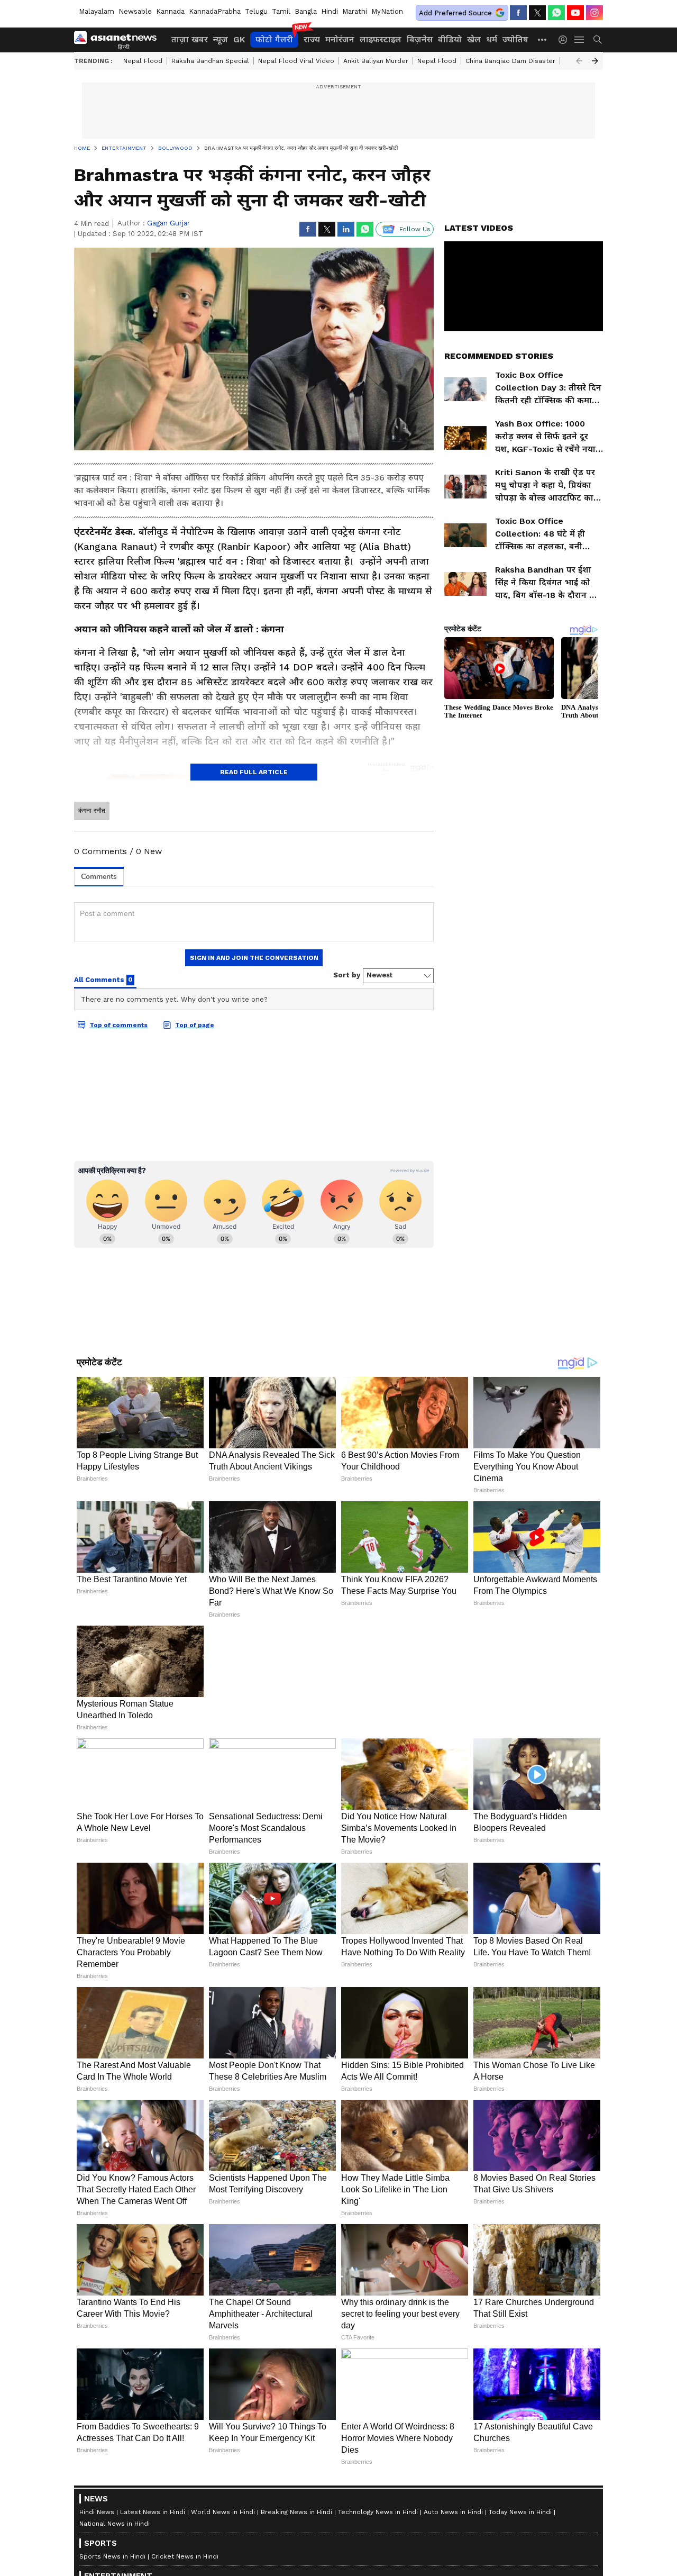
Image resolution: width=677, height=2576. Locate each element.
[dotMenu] (543, 39)
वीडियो (450, 39)
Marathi (355, 11)
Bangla (306, 11)
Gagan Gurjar (168, 223)
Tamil (281, 11)
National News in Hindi (115, 2524)
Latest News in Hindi (153, 2512)
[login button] (565, 40)
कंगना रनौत (92, 811)
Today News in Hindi (520, 2512)
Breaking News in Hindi (296, 2512)
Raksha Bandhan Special (210, 61)
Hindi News (97, 2512)
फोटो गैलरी (274, 39)
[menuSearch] (598, 40)
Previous (579, 61)
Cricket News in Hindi (185, 2556)
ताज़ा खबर (190, 39)
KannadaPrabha (215, 11)
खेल (474, 39)
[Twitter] (537, 13)
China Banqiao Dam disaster (510, 61)
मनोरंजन (340, 39)
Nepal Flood (143, 61)
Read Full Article (254, 772)
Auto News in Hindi (453, 2512)
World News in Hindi (223, 2512)
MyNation (387, 11)
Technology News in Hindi (378, 2512)
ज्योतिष (515, 39)
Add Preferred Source (455, 13)
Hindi (330, 11)
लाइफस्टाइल (381, 39)
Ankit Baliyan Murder (376, 61)
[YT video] (575, 13)
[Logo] (119, 40)
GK (239, 39)
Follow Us (415, 229)
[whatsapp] (556, 13)
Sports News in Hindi (112, 2556)
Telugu (256, 11)
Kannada (170, 11)
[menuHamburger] (580, 40)
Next (595, 61)
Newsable (135, 11)
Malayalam (97, 11)
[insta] (594, 13)
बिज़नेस (420, 39)
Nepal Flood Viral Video (296, 61)
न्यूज (221, 39)
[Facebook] (518, 13)
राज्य (312, 39)
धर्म (492, 39)
